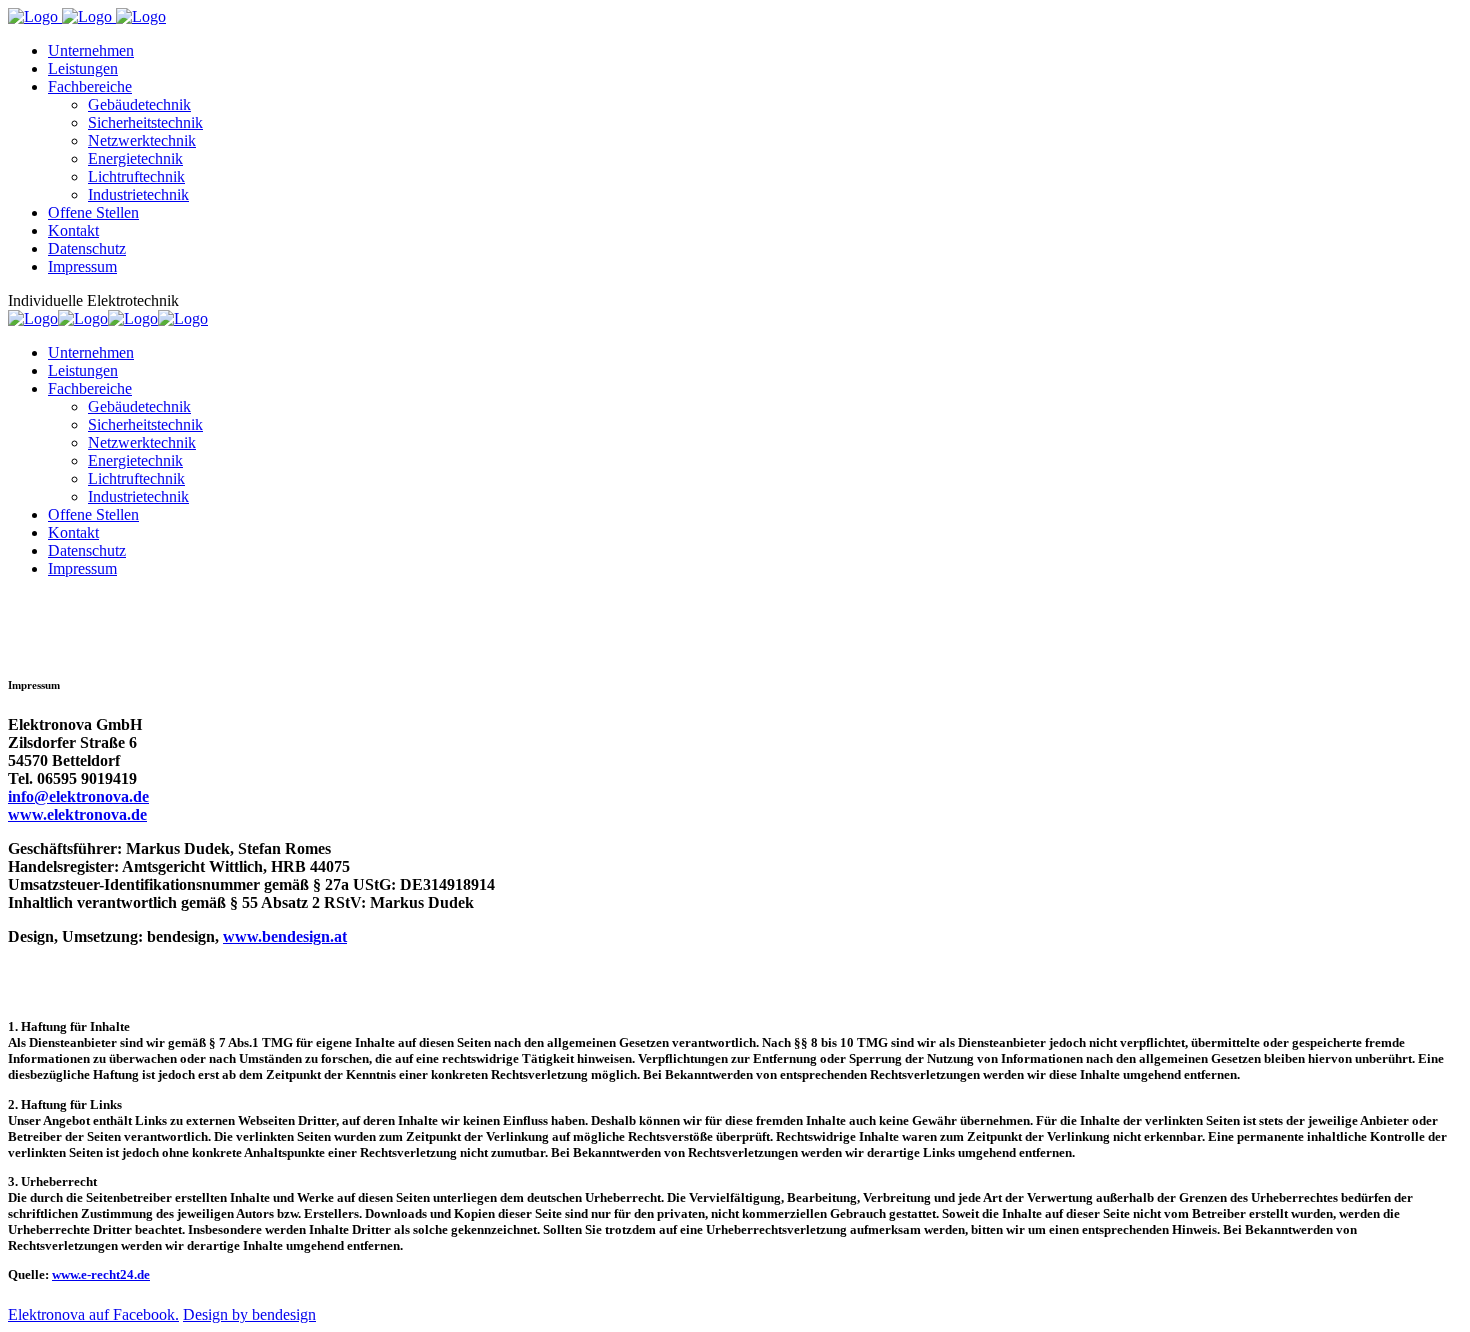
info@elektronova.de (78, 796)
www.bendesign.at (285, 936)
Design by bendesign (249, 1314)
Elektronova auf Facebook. (93, 1314)
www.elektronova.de (77, 814)
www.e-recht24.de (101, 1274)
